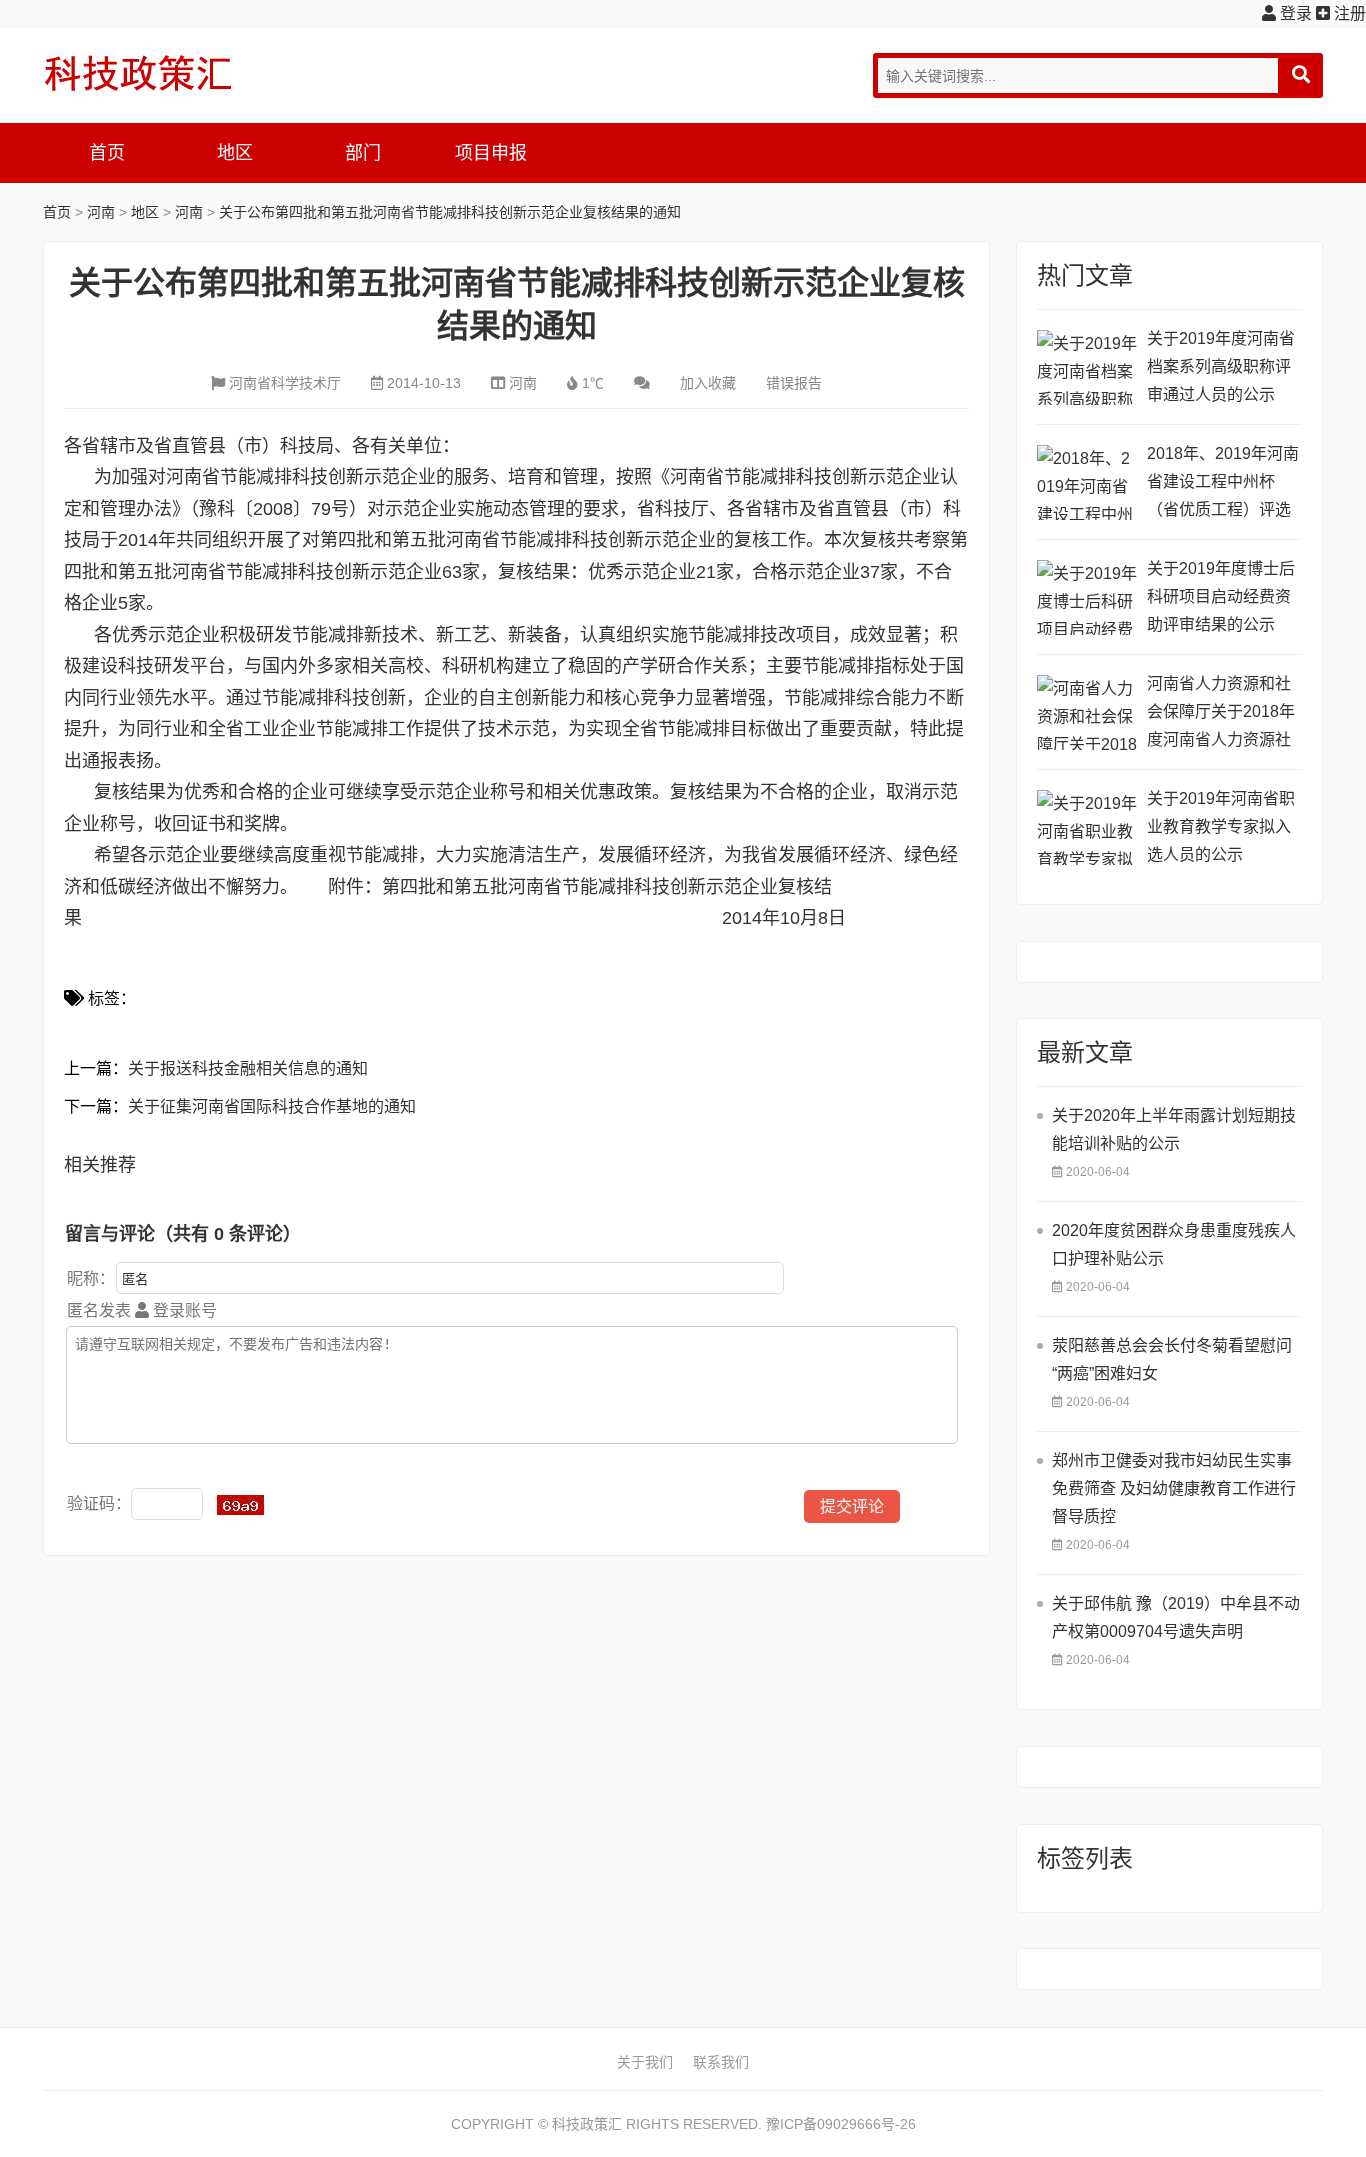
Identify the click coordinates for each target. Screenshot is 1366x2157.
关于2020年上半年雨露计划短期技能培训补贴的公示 (1174, 1129)
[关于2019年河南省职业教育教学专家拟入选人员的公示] (1087, 827)
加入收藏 (708, 383)
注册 (1348, 13)
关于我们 (645, 2062)
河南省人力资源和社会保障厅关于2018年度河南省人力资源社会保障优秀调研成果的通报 (1221, 714)
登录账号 (183, 1310)
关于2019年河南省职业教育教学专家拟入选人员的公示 (1221, 826)
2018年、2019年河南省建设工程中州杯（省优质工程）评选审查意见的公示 (1223, 484)
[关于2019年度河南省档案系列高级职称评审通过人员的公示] (1087, 367)
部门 (363, 153)
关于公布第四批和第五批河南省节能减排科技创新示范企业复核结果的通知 (450, 212)
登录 (1294, 13)
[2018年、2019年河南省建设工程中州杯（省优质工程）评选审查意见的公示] (1087, 482)
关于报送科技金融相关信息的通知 (248, 1068)
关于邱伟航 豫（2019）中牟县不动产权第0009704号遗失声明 (1176, 1617)
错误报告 (794, 383)
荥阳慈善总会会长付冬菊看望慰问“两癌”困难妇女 (1172, 1359)
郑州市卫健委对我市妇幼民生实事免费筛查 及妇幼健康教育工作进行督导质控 (1174, 1488)
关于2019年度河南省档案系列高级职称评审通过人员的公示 (1221, 366)
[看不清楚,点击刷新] (240, 1505)
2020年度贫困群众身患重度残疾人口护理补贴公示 (1174, 1244)
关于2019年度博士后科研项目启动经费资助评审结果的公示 (1221, 596)
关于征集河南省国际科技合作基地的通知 (272, 1106)
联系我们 (721, 2062)
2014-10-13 (424, 383)
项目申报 (491, 153)
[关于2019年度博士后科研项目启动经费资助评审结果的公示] (1087, 597)
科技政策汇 (138, 73)
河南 (101, 212)
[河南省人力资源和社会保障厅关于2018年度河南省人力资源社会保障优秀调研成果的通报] (1087, 712)
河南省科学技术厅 (285, 383)
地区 (235, 153)
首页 (107, 153)
